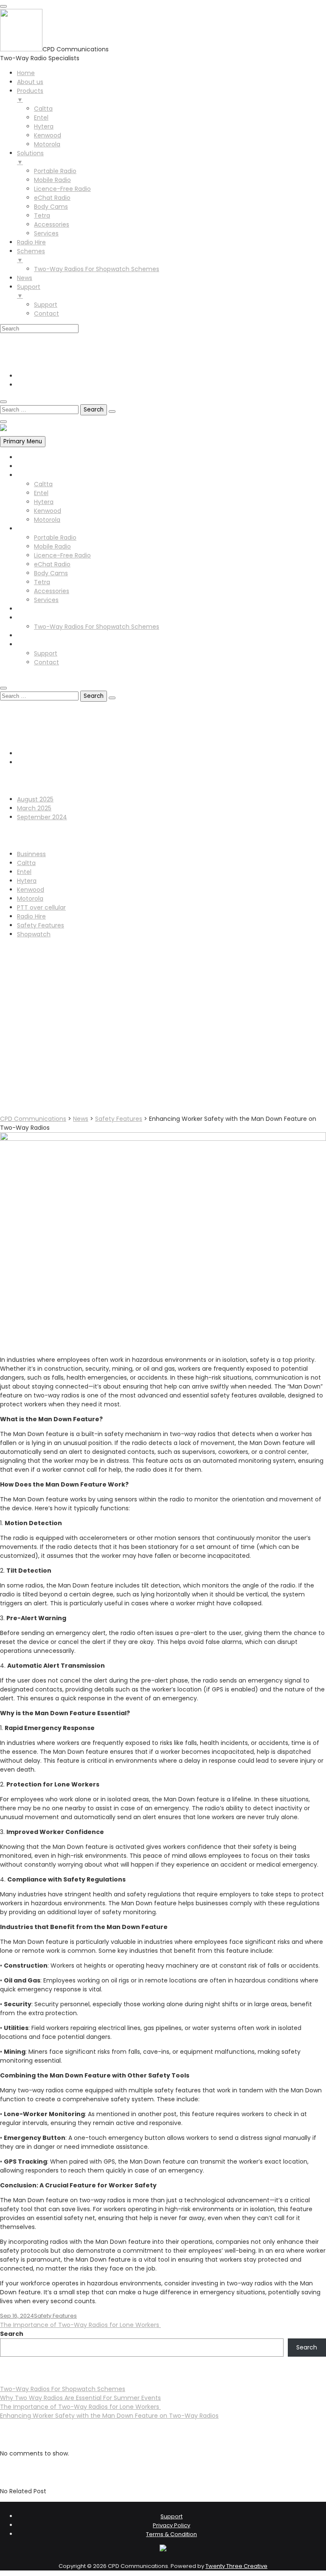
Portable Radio (55, 538)
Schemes (31, 618)
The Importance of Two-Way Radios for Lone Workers (80, 2325)
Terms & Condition (171, 2534)
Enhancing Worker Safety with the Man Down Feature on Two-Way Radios (109, 2416)
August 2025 (35, 799)
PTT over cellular (41, 907)
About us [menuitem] (30, 82)
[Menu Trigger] (3, 6)
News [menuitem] (25, 278)
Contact (46, 662)
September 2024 (42, 817)
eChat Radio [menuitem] (52, 198)
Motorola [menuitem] (47, 144)
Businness (31, 854)
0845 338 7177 (38, 343)
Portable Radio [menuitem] (55, 171)
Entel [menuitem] (41, 118)
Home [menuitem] (26, 73)
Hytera (44, 502)
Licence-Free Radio (62, 555)
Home (26, 457)
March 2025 (34, 808)
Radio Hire (31, 609)
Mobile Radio (52, 546)
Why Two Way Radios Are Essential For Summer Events (80, 2398)
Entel (41, 493)
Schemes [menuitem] (31, 256)
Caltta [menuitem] (43, 109)
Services (46, 600)
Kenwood (48, 511)
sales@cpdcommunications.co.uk (67, 352)
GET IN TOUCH (20, 677)
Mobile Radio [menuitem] (52, 180)
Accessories (52, 591)
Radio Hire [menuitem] (31, 242)
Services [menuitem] (46, 233)
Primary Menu (23, 441)
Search (12, 2334)
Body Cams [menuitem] (51, 207)
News (25, 636)
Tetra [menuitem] (42, 216)
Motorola (47, 520)
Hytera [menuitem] (44, 126)
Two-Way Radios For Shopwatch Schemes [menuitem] (97, 269)
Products (30, 475)
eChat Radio (52, 564)
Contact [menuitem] (46, 314)
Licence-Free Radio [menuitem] (62, 189)
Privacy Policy (171, 2525)
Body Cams (51, 573)
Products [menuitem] (30, 95)
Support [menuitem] (29, 291)
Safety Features (41, 925)
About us (30, 466)
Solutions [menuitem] (30, 158)
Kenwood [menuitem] (48, 135)
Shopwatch (34, 934)
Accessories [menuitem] (52, 224)
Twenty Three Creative (236, 2566)
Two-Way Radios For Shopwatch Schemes (97, 627)
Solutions (30, 529)
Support (29, 644)
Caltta (43, 484)
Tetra (42, 582)
